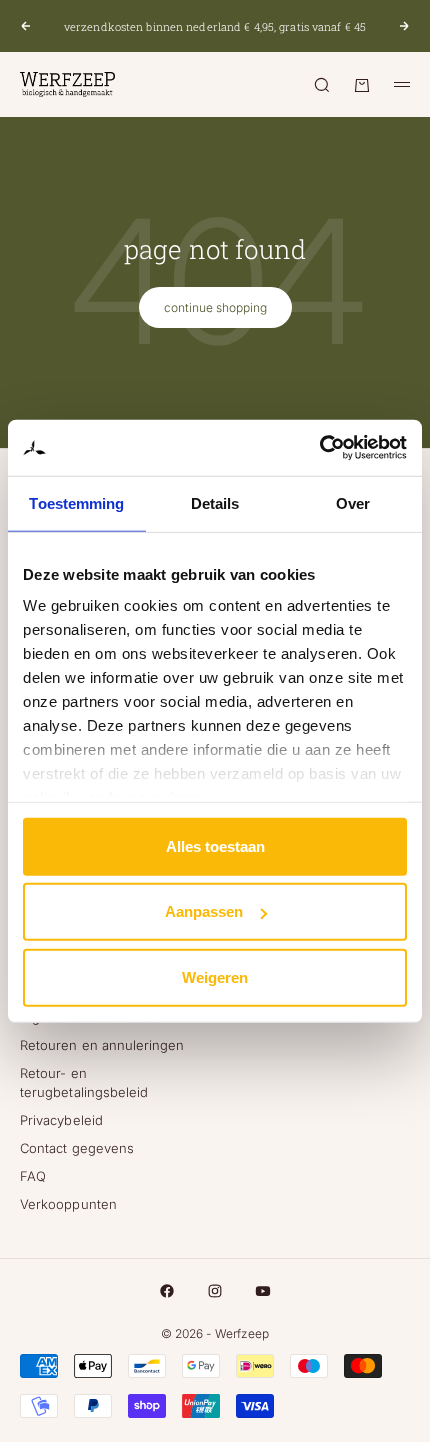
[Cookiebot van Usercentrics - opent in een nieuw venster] (319, 448)
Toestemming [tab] (76, 502)
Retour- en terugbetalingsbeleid (84, 1082)
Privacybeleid (61, 1120)
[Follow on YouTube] (263, 1291)
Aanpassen (204, 911)
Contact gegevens (77, 1148)
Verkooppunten (68, 1204)
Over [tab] (353, 502)
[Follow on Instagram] (215, 1291)
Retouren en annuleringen (102, 1045)
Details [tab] (215, 502)
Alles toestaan (215, 845)
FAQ (33, 1176)
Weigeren (215, 976)
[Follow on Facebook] (167, 1291)
